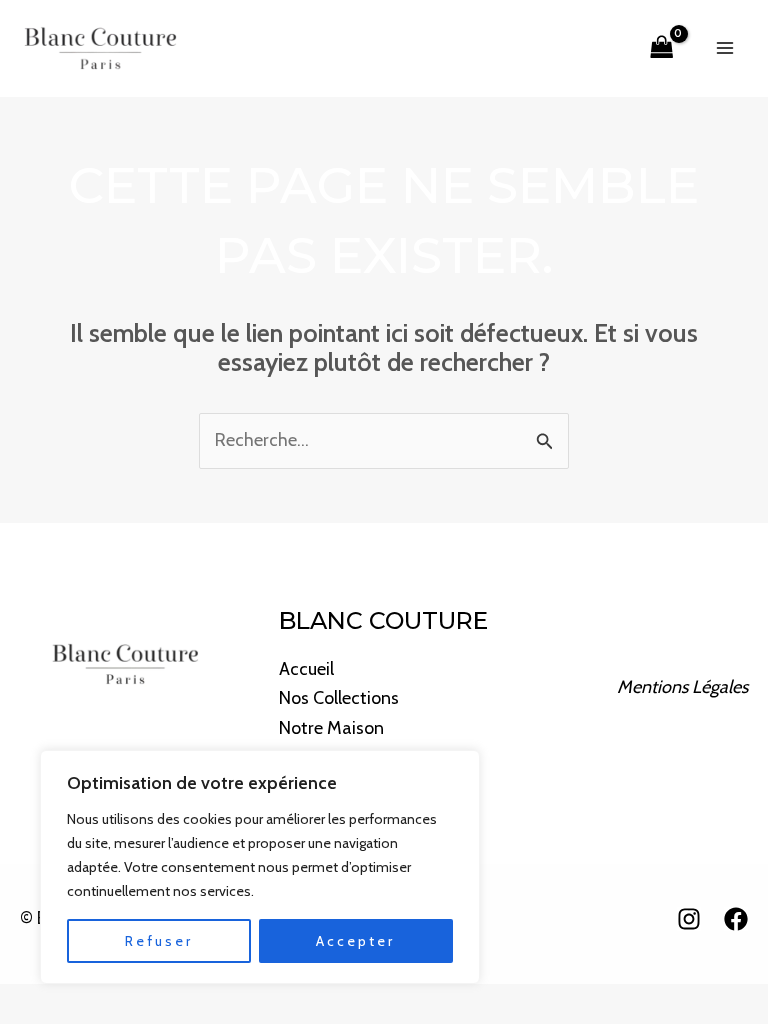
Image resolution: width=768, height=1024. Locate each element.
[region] (260, 867)
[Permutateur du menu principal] (725, 48)
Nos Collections (339, 698)
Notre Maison (331, 728)
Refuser (159, 941)
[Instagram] (689, 919)
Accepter (355, 941)
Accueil (306, 669)
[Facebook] (736, 919)
